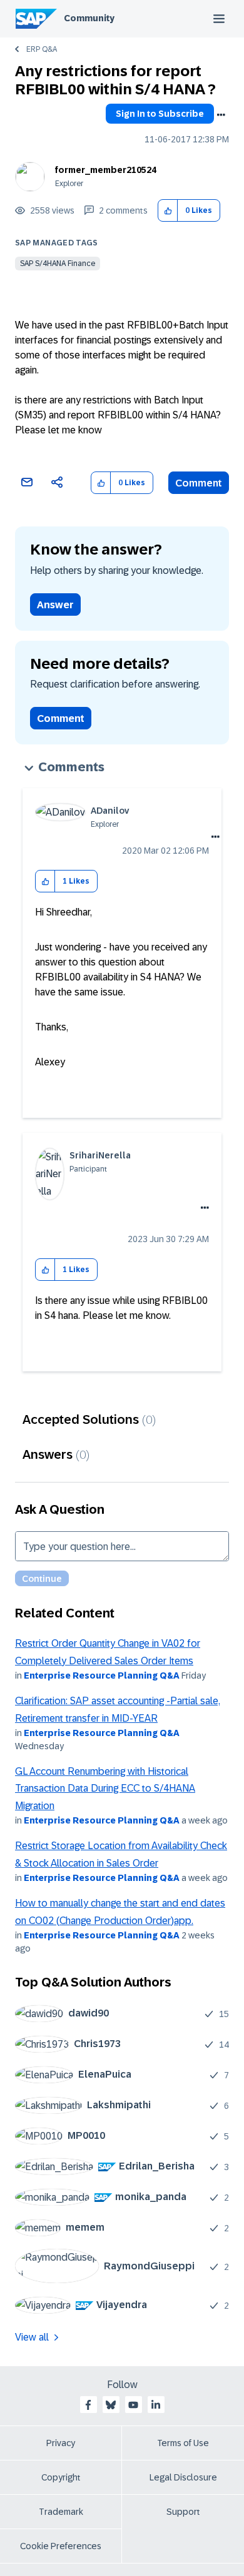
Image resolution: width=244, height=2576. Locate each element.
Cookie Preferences (61, 2546)
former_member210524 (106, 170)
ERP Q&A (42, 49)
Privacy (61, 2443)
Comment (199, 483)
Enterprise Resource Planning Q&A (102, 1675)
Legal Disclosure (183, 2477)
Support (183, 2512)
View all (32, 2337)
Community (89, 18)
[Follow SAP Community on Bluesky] (111, 2405)
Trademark (61, 2512)
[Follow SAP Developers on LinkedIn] (156, 2405)
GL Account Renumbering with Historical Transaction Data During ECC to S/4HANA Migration (105, 1789)
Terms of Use (183, 2443)
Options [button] (221, 115)
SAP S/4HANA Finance (58, 264)
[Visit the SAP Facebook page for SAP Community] (88, 2405)
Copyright (61, 2477)
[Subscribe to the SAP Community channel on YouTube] (133, 2405)
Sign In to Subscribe (160, 114)
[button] (168, 211)
